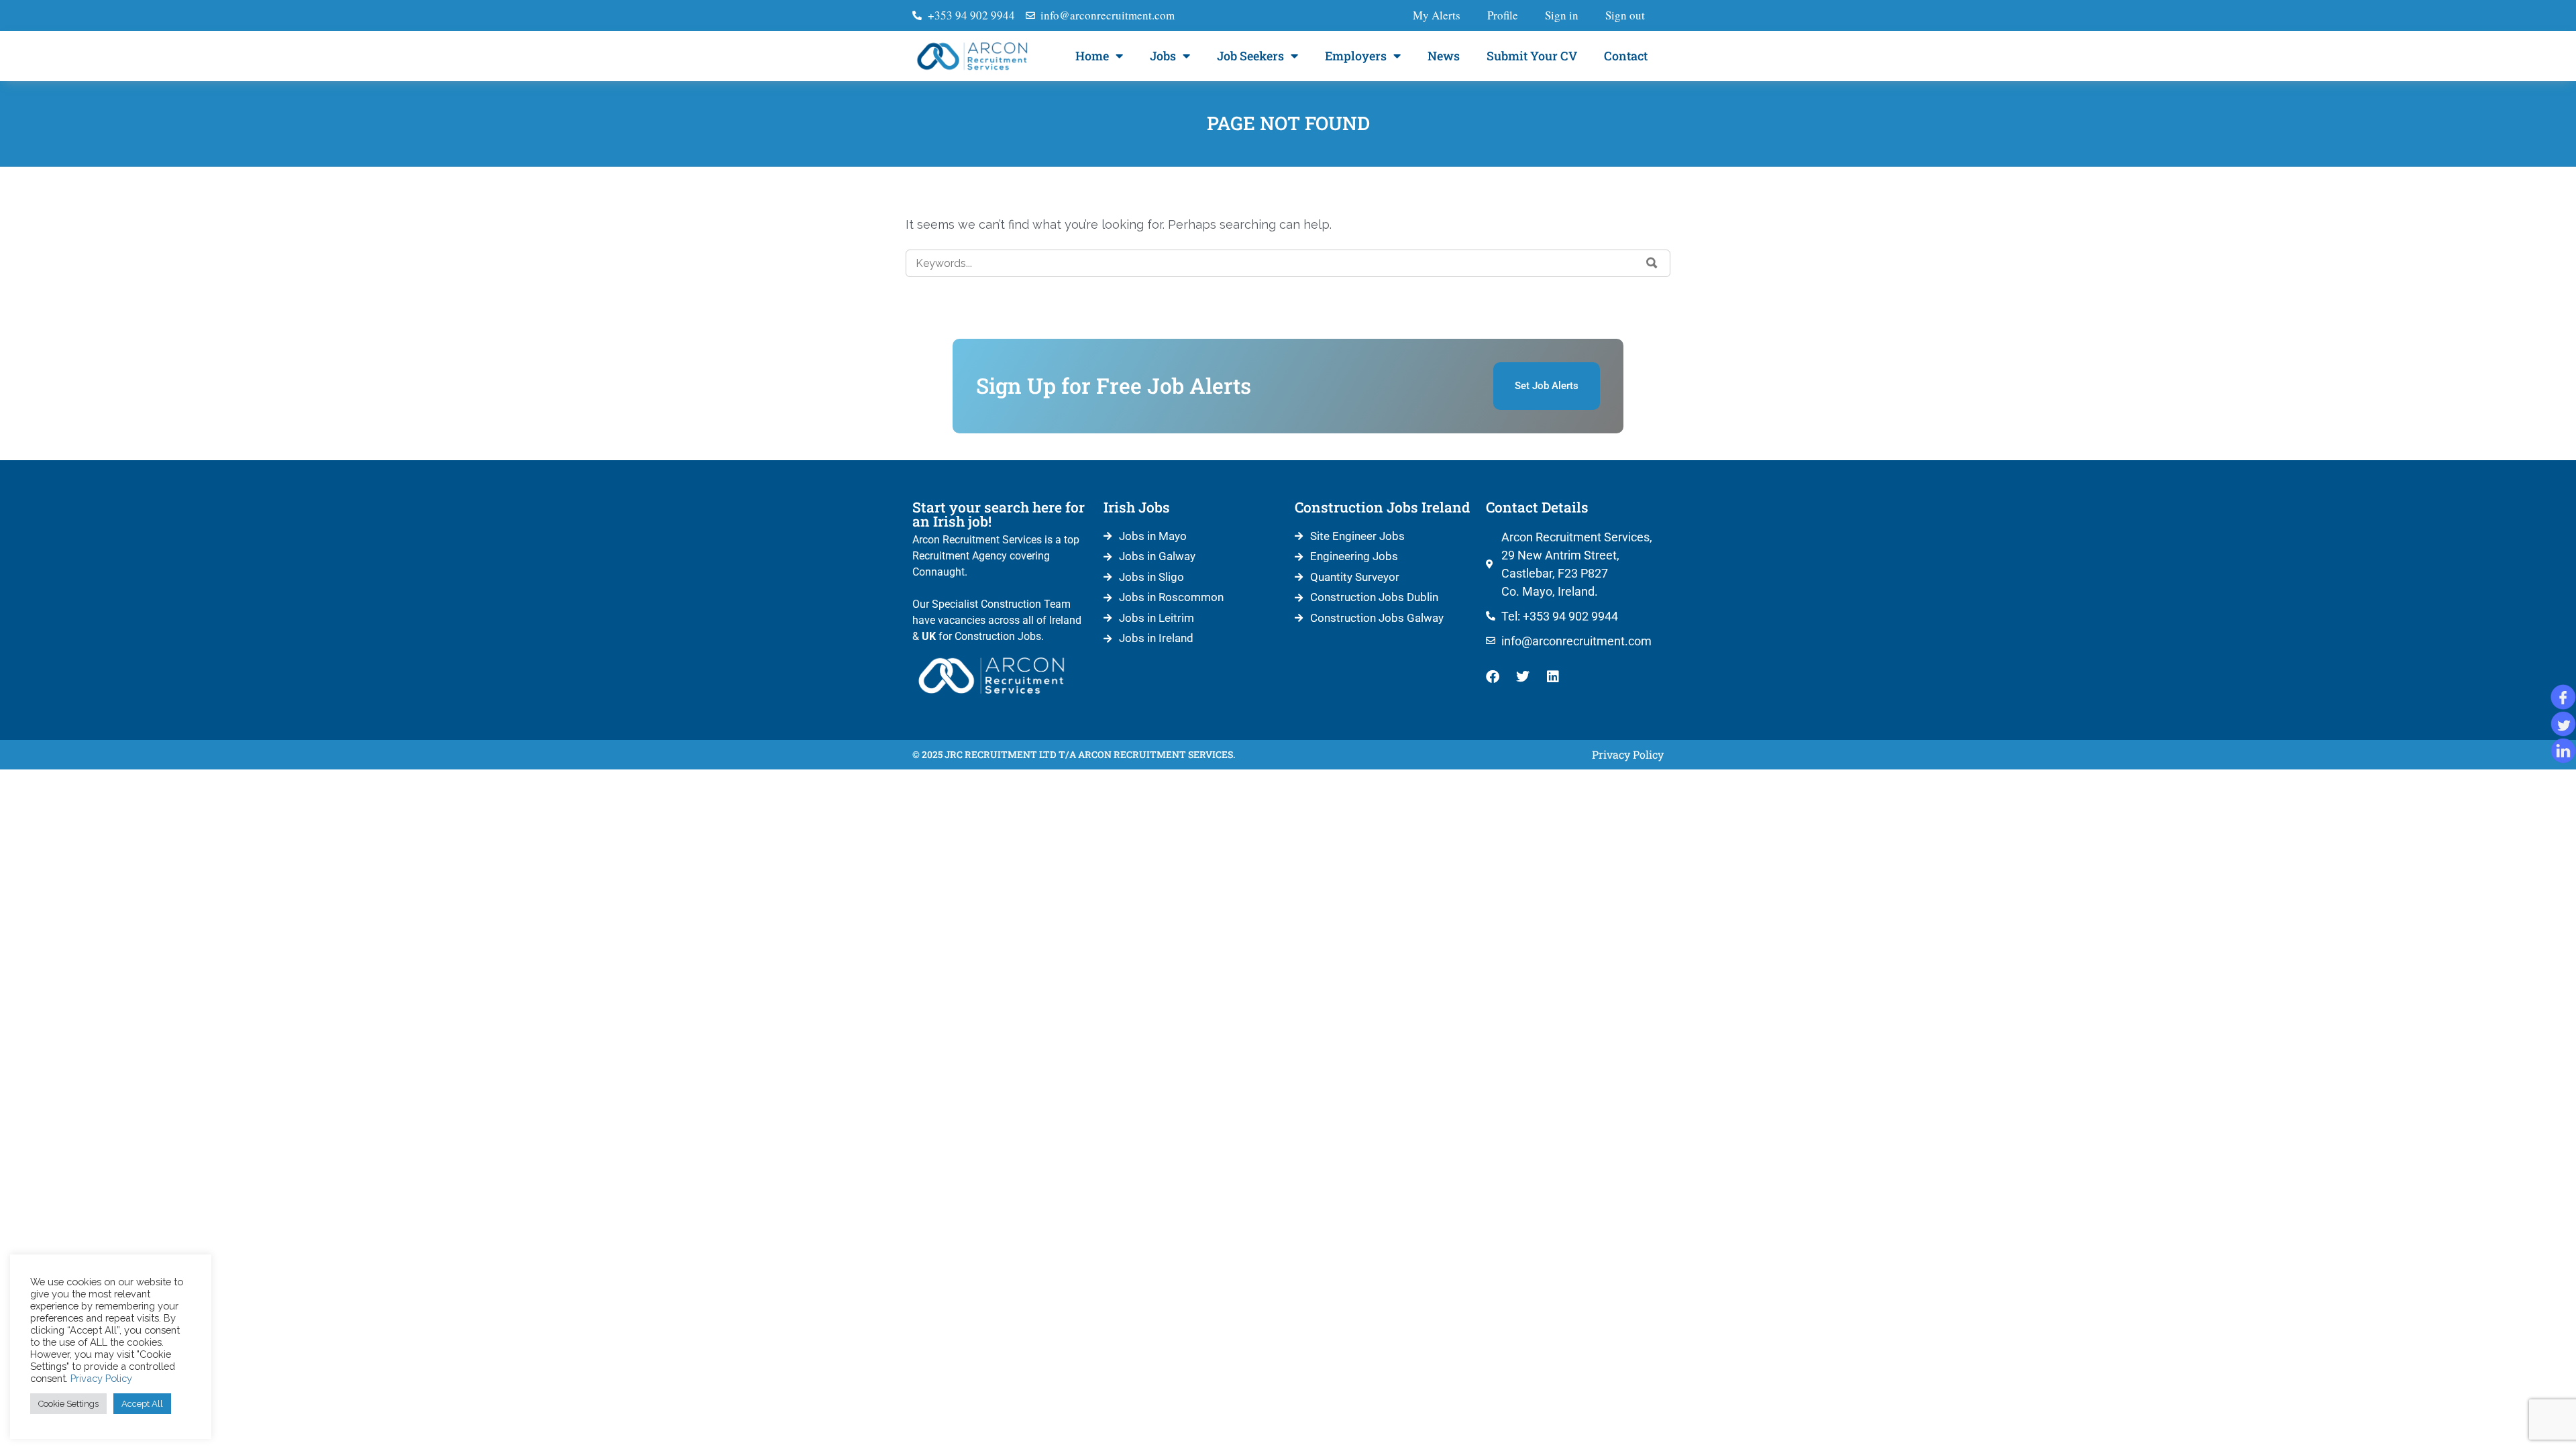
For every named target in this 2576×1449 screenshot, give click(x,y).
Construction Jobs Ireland (1382, 507)
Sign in (1562, 15)
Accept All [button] (142, 1404)
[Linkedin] (1553, 677)
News (1444, 56)
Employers (1356, 56)
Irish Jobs (1137, 507)
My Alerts (1437, 15)
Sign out (1625, 15)
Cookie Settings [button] (68, 1404)
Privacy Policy (101, 1378)
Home (1092, 56)
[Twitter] (1523, 677)
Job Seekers (1250, 56)
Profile (1503, 15)
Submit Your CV (1532, 56)
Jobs (1163, 56)
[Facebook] (1493, 677)
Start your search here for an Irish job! (999, 514)
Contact (1626, 56)
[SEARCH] (1652, 263)
